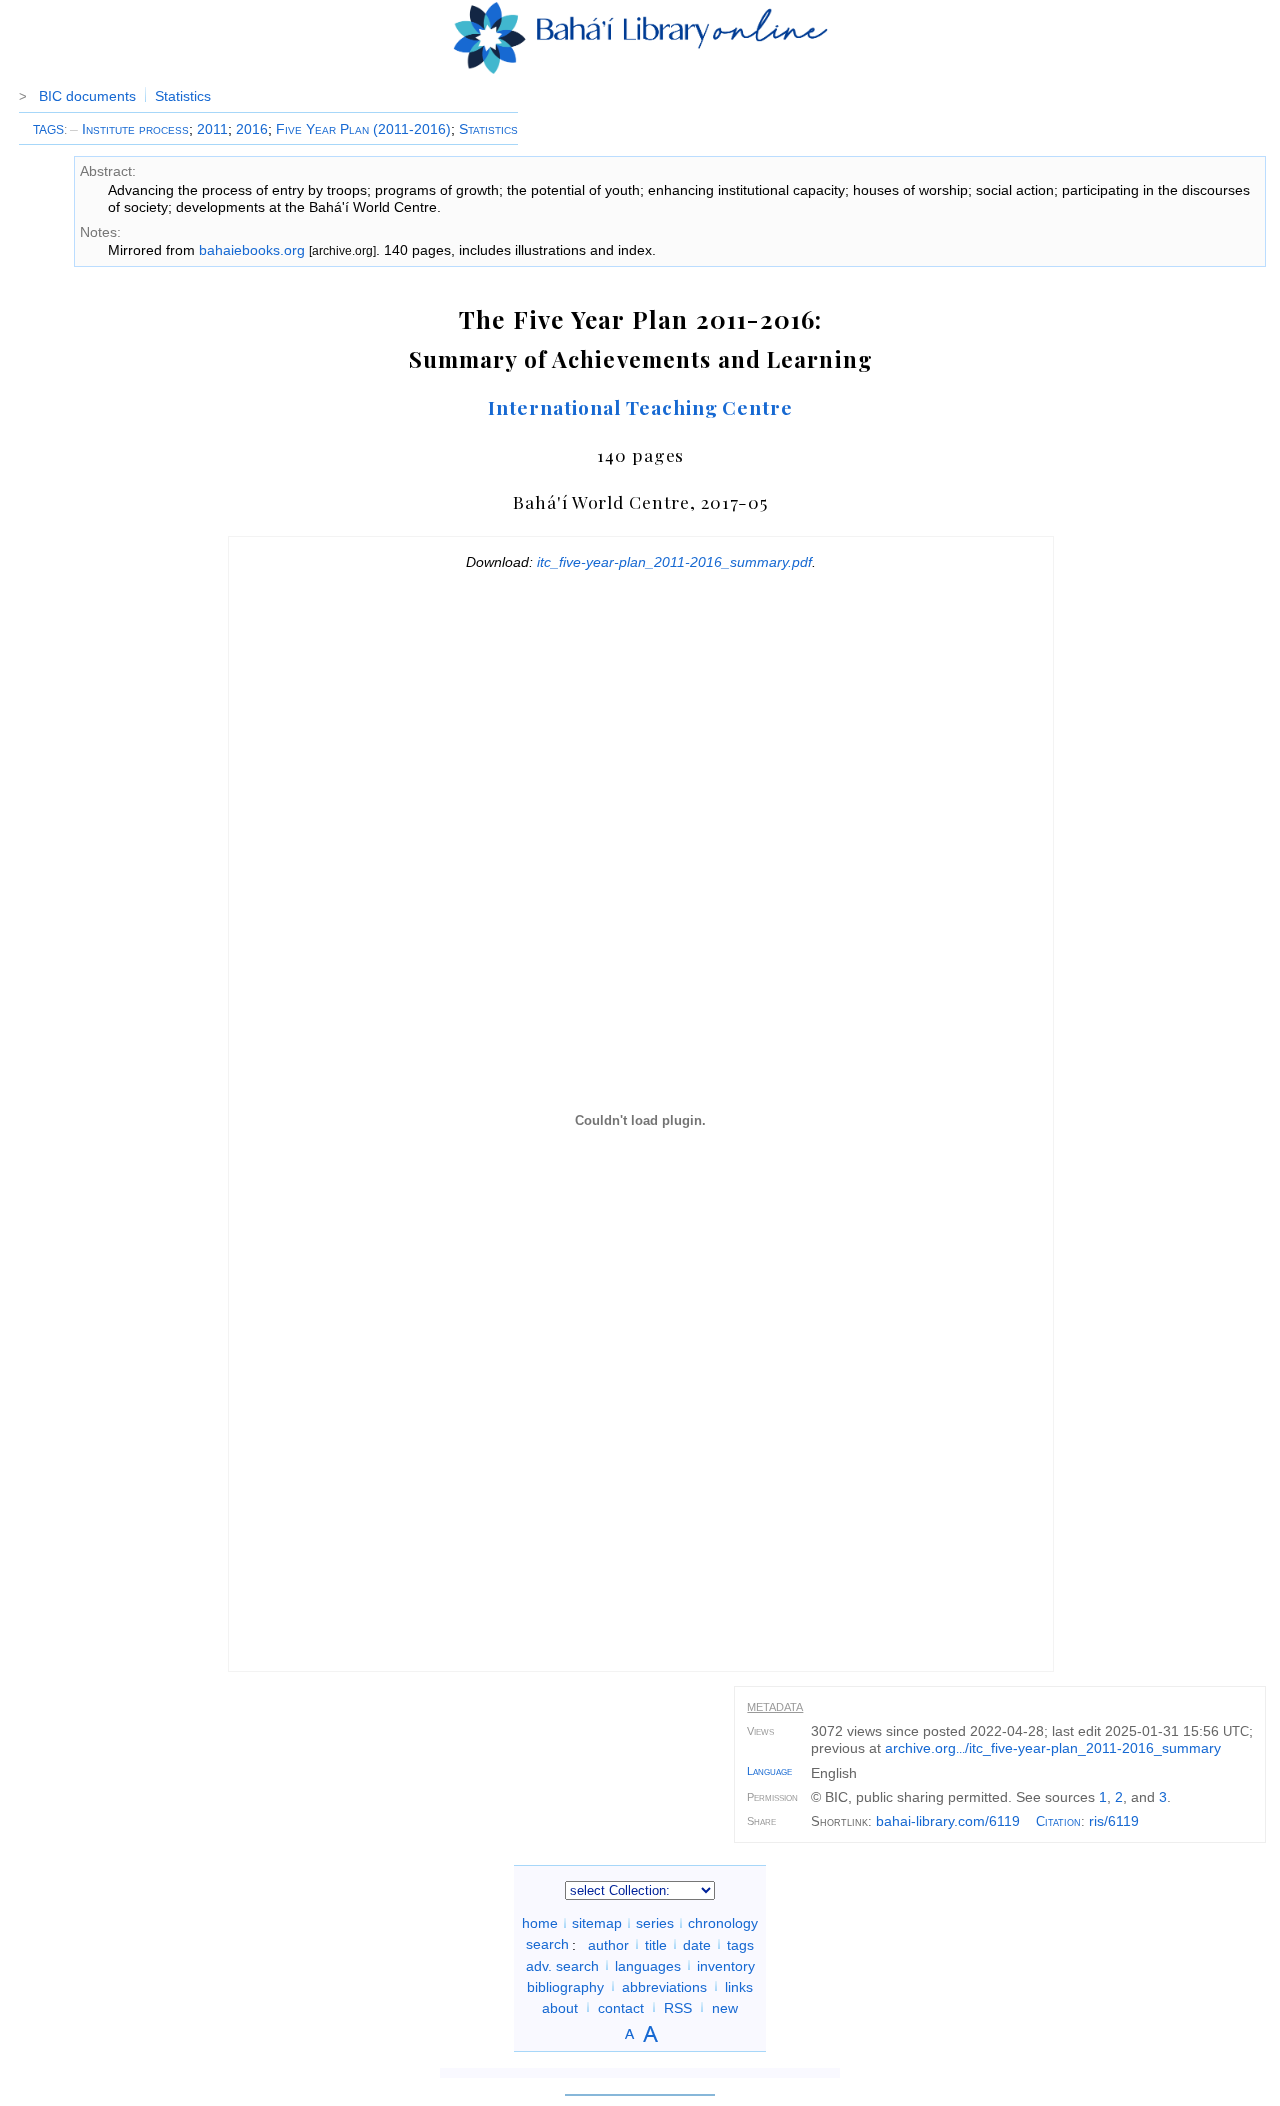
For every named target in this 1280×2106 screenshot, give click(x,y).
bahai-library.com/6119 (948, 1821)
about (560, 2007)
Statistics (183, 96)
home (540, 1923)
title (656, 1944)
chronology (723, 1923)
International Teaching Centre (640, 407)
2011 (212, 129)
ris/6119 (1114, 1821)
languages (648, 1965)
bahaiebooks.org (252, 250)
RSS (678, 2007)
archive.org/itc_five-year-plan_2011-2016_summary (1053, 1748)
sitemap (597, 1923)
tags (740, 1944)
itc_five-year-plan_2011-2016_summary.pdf (674, 562)
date (697, 1944)
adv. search (562, 1965)
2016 (252, 129)
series (655, 1923)
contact (621, 2007)
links (739, 1986)
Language (769, 1771)
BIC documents (87, 96)
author (608, 1944)
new (725, 2007)
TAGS (48, 130)
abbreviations (664, 1986)
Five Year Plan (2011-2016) (363, 129)
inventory (726, 1965)
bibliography (565, 1986)
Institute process (129, 129)
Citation (1058, 1821)
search (547, 1944)
